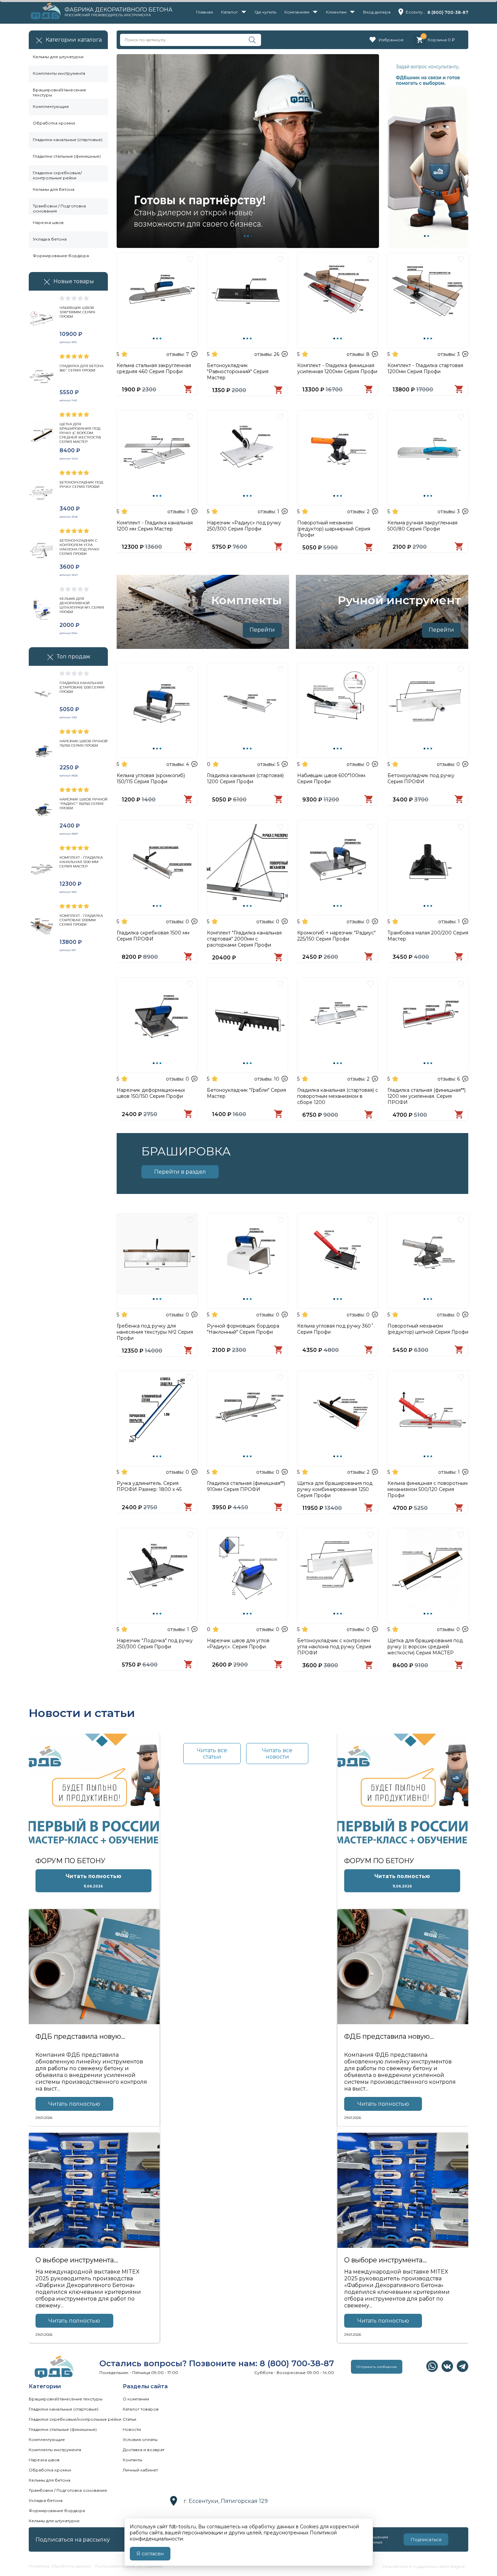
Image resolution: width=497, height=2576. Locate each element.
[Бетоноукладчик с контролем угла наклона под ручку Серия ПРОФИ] (42, 552)
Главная (205, 12)
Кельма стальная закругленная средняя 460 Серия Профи (154, 368)
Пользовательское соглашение (129, 2566)
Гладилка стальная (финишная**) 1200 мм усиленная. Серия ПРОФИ (427, 1096)
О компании (136, 2399)
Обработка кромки (54, 123)
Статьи (129, 2419)
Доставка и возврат (144, 2450)
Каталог (230, 12)
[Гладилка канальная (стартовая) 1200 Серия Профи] (42, 695)
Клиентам (336, 12)
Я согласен (150, 2554)
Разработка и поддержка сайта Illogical (423, 2566)
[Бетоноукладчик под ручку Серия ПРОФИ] (42, 494)
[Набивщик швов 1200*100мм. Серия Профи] (42, 320)
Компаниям (297, 12)
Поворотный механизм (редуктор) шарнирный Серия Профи (334, 529)
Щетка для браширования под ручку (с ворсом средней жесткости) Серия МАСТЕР (425, 1647)
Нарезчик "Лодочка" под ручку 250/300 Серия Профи (155, 1644)
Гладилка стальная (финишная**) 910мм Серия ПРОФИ (246, 1486)
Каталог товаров (141, 2409)
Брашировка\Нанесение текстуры (60, 91)
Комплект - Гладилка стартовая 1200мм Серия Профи (425, 368)
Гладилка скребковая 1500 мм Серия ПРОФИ (153, 936)
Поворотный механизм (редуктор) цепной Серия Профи (428, 1329)
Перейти (262, 630)
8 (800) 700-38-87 (448, 12)
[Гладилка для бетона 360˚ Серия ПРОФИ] (42, 378)
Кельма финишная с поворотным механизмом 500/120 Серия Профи (428, 1489)
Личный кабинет (140, 2470)
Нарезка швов (48, 222)
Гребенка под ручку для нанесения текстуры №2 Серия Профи (155, 1332)
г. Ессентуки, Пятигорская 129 (226, 2501)
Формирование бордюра (61, 256)
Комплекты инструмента (59, 73)
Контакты (133, 2460)
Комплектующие (51, 106)
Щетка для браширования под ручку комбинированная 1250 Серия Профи (335, 1489)
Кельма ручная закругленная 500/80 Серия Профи (422, 526)
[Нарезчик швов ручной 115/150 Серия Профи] (42, 753)
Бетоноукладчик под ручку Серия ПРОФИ (421, 778)
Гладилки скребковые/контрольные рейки (57, 173)
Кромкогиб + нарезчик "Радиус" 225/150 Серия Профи (336, 936)
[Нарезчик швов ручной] (42, 811)
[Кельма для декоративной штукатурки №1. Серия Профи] (42, 611)
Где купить (265, 12)
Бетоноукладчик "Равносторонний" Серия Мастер (238, 371)
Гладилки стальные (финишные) (67, 156)
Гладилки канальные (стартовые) (68, 140)
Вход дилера (377, 12)
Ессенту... (416, 12)
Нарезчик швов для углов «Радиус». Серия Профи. (238, 1644)
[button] (245, 236)
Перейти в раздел (180, 1172)
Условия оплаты (140, 2439)
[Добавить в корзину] (188, 391)
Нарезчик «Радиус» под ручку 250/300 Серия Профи (244, 526)
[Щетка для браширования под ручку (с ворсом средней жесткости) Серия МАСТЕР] (42, 436)
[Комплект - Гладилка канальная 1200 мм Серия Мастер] (42, 869)
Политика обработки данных (60, 2566)
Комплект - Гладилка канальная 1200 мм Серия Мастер (155, 526)
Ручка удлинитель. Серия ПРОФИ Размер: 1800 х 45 (149, 1486)
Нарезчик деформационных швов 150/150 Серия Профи (151, 1093)
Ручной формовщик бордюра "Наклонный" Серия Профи (243, 1329)
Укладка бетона (50, 239)
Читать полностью (74, 2104)
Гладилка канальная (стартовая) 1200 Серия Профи (245, 778)
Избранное (391, 40)
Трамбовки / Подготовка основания (59, 207)
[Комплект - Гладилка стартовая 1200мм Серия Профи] (42, 928)
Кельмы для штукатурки (58, 57)
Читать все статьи (212, 1754)
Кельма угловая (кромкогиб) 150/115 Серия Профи (151, 778)
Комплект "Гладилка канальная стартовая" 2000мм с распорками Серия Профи (244, 939)
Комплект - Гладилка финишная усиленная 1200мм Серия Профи (337, 368)
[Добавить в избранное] (190, 262)
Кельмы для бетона (54, 189)
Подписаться (426, 2539)
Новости (132, 2429)
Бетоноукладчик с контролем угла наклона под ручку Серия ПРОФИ (334, 1647)
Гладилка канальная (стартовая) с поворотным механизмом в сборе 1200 (338, 1096)
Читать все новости (277, 1754)
